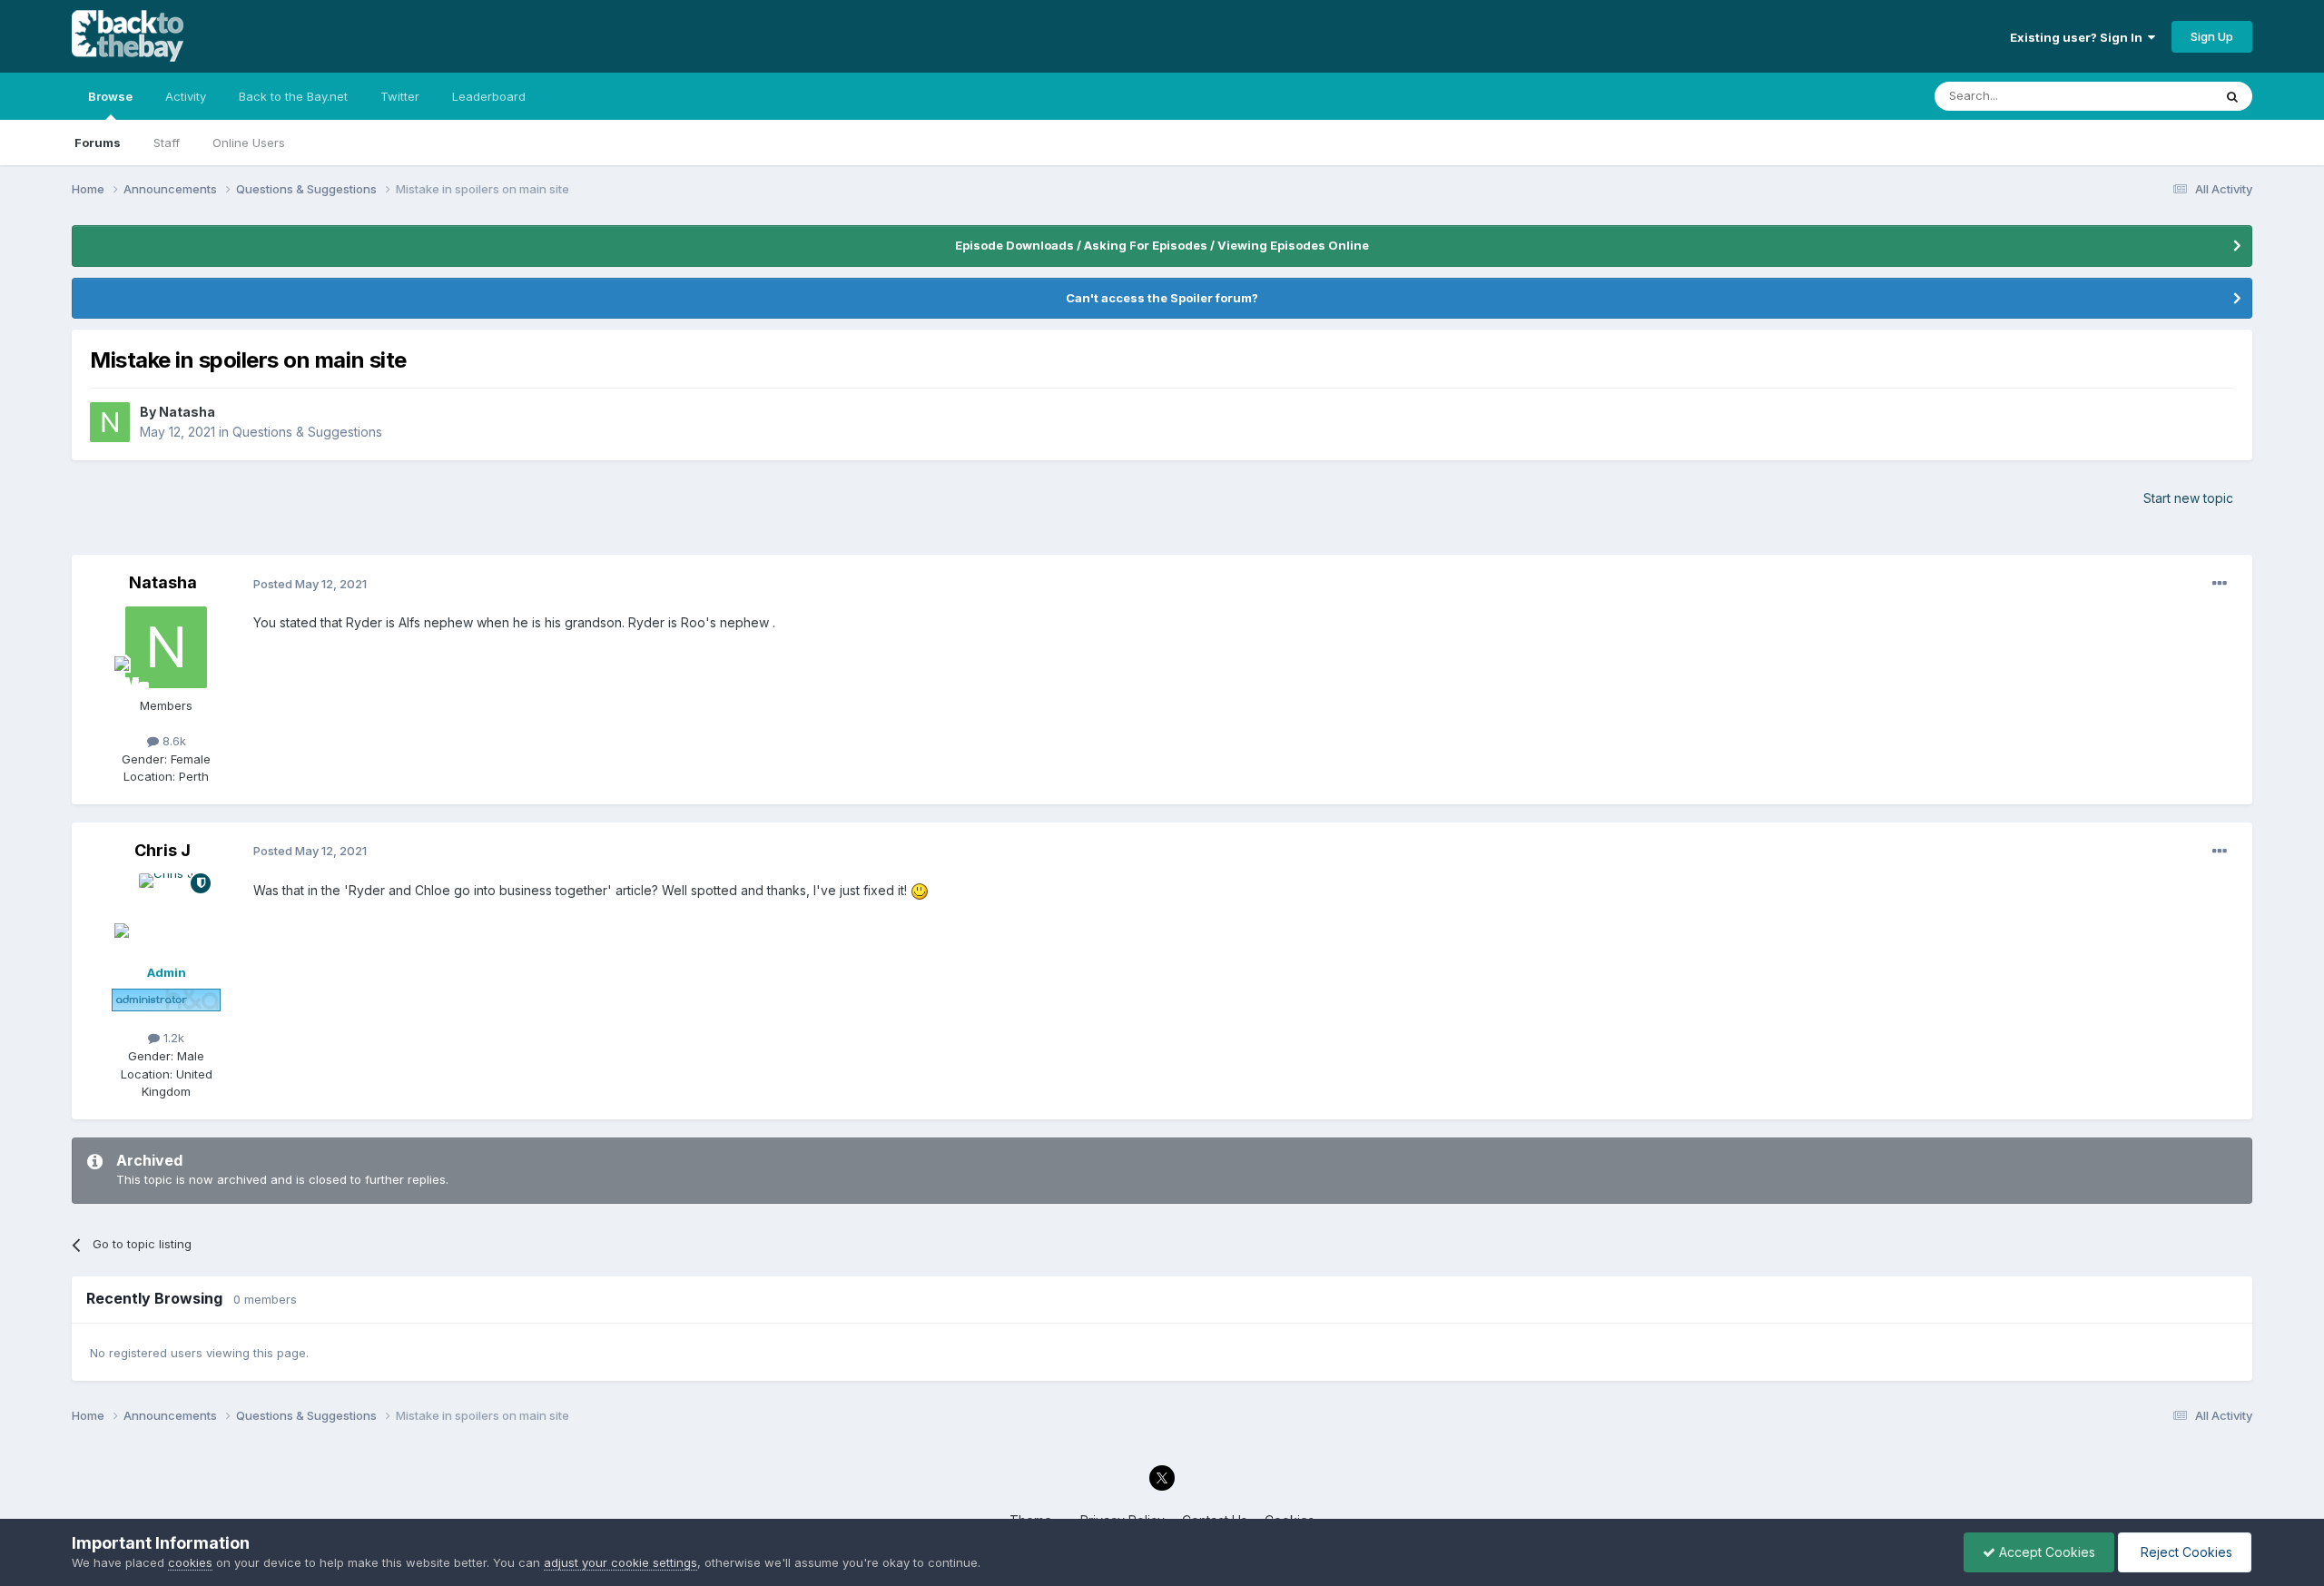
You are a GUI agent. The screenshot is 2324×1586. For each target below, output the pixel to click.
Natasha (187, 412)
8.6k (172, 741)
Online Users (249, 143)
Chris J (162, 850)
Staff (167, 143)
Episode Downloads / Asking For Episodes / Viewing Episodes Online (1162, 245)
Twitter (400, 96)
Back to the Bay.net (293, 96)
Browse (110, 96)
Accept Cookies (2045, 1552)
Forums (98, 143)
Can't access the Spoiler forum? (1162, 298)
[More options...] (2220, 584)
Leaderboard (489, 96)
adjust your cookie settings (620, 1562)
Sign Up (2212, 36)
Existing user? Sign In (2079, 37)
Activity (186, 96)
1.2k (172, 1038)
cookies (190, 1562)
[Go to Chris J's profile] (166, 914)
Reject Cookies (2185, 1552)
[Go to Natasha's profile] (110, 422)
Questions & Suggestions (307, 432)
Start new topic (2188, 498)
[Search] (2232, 96)
